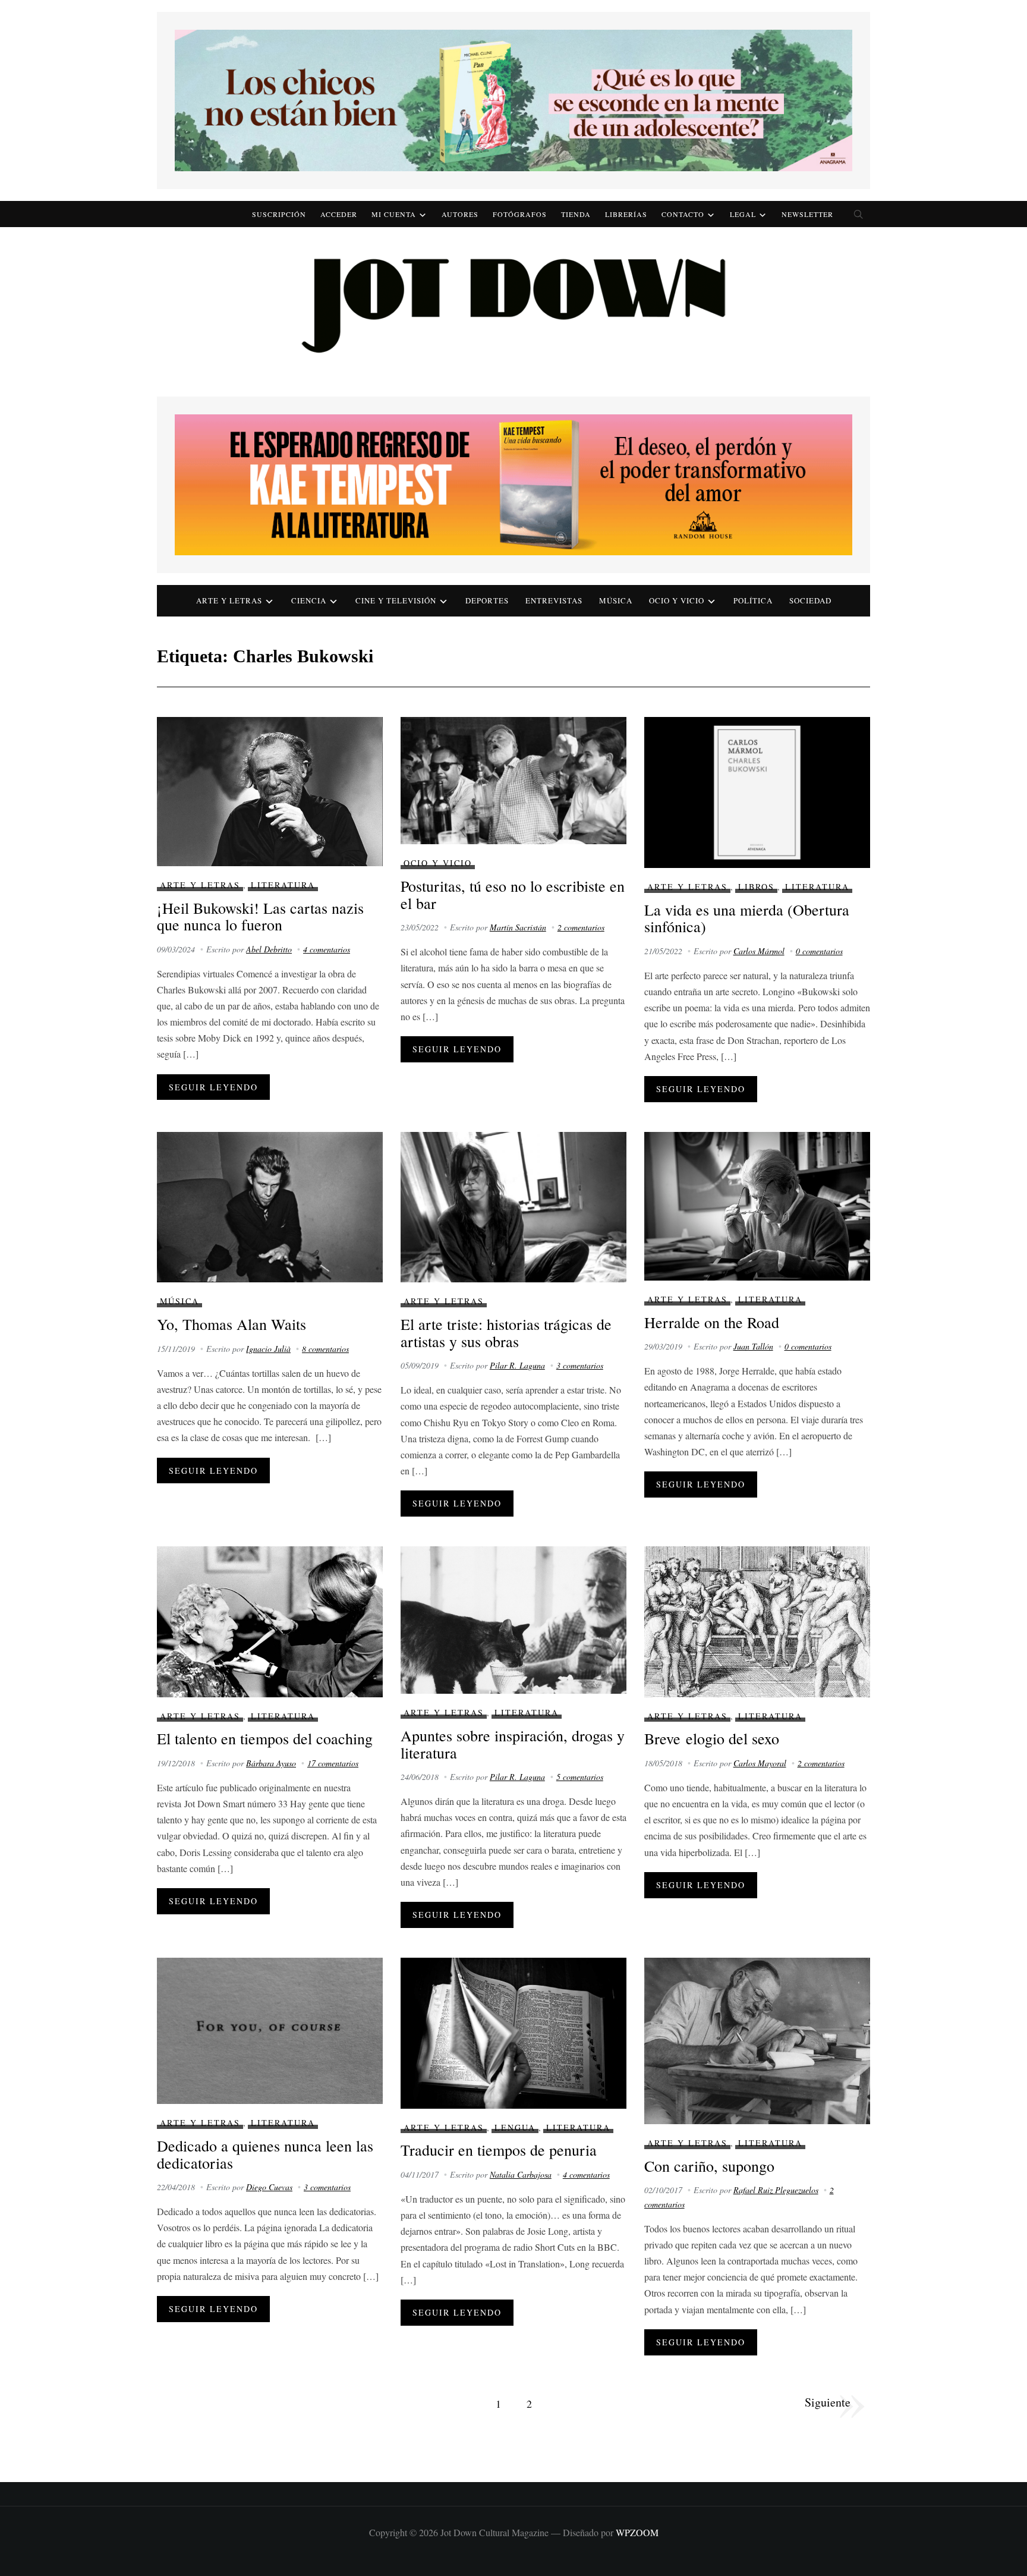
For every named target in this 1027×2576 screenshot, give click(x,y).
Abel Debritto (269, 949)
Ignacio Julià (268, 1349)
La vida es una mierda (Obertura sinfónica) (747, 918)
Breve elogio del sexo (712, 1738)
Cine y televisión (396, 600)
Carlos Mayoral (760, 1763)
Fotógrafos (520, 214)
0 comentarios (819, 951)
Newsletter (807, 214)
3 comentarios (580, 1365)
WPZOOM (637, 2532)
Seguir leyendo (213, 1087)
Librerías (626, 214)
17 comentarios (333, 1763)
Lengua (515, 2127)
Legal (743, 214)
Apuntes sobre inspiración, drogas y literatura (513, 1744)
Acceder (339, 214)
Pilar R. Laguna (517, 1365)
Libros (756, 887)
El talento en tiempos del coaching (265, 1738)
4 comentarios (327, 949)
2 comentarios (581, 927)
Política (753, 600)
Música (616, 600)
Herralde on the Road (712, 1322)
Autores (460, 214)
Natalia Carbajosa (521, 2174)
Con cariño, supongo (709, 2166)
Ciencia (309, 600)
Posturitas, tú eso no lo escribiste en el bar (513, 894)
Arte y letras (229, 600)
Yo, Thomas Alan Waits (231, 1324)
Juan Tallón (753, 1346)
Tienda (576, 214)
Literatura (283, 885)
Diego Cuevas (269, 2187)
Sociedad (810, 600)
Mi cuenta (394, 214)
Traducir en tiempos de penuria (499, 2150)
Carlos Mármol (759, 951)
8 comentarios (325, 1349)
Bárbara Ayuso (271, 1763)
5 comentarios (580, 1777)
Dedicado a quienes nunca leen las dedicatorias (265, 2154)
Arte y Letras (200, 885)
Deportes (487, 600)
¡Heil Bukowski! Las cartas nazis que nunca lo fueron (260, 916)
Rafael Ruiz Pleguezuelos (776, 2190)
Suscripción (279, 214)
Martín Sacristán (518, 927)
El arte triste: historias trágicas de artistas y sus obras (506, 1333)
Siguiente (828, 2402)
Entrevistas (554, 600)
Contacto (683, 214)
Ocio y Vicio (677, 600)
